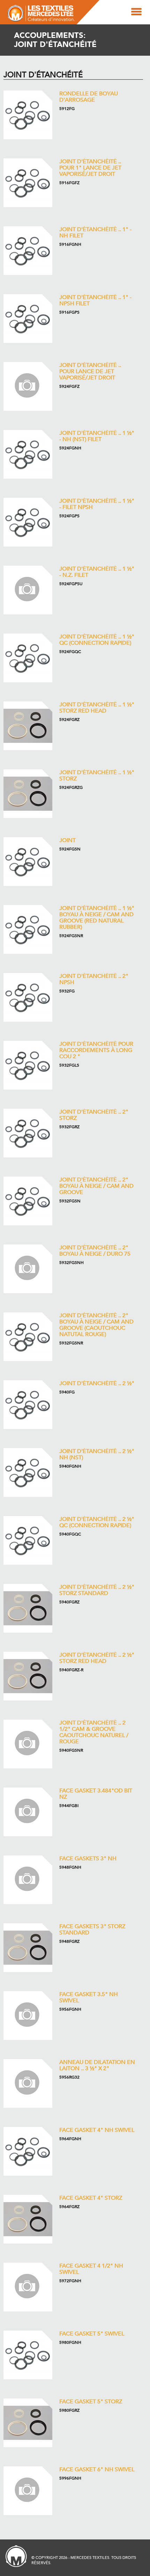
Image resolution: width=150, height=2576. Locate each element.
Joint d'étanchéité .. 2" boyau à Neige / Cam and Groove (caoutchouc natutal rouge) (96, 1325)
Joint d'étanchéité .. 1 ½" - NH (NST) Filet (97, 436)
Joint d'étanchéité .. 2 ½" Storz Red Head (97, 1658)
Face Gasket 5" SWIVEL (92, 2334)
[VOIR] (28, 115)
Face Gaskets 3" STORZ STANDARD (92, 1930)
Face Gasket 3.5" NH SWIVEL (89, 1997)
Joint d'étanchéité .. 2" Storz (94, 1115)
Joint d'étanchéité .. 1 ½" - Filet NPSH (97, 504)
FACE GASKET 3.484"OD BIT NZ (96, 1794)
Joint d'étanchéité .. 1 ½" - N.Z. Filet (97, 572)
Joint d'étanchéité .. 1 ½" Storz (97, 776)
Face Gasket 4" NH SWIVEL (97, 2130)
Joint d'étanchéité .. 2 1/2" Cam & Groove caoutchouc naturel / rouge (94, 1732)
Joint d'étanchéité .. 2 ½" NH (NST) (97, 1454)
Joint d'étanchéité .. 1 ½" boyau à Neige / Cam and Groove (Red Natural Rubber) (97, 918)
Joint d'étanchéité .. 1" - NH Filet (95, 233)
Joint (67, 840)
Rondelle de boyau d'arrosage (89, 97)
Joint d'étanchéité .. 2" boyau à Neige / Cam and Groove (96, 1186)
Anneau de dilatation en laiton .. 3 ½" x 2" (97, 2065)
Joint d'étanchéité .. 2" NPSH (94, 979)
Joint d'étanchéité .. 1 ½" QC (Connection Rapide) (97, 640)
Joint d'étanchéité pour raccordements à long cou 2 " (96, 1050)
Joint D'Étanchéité (43, 75)
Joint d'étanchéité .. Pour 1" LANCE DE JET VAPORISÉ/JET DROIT (90, 168)
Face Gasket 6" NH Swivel (97, 2469)
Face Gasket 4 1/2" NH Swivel (91, 2269)
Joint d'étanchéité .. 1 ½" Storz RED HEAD (97, 708)
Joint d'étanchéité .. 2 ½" (97, 1383)
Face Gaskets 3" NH (88, 1859)
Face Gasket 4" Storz (91, 2198)
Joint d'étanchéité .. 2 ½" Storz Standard (97, 1590)
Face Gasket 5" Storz (91, 2402)
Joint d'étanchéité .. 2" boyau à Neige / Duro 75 (95, 1251)
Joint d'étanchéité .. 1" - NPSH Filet (95, 300)
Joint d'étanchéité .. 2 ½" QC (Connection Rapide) (97, 1522)
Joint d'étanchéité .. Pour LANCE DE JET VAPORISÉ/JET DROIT (90, 371)
